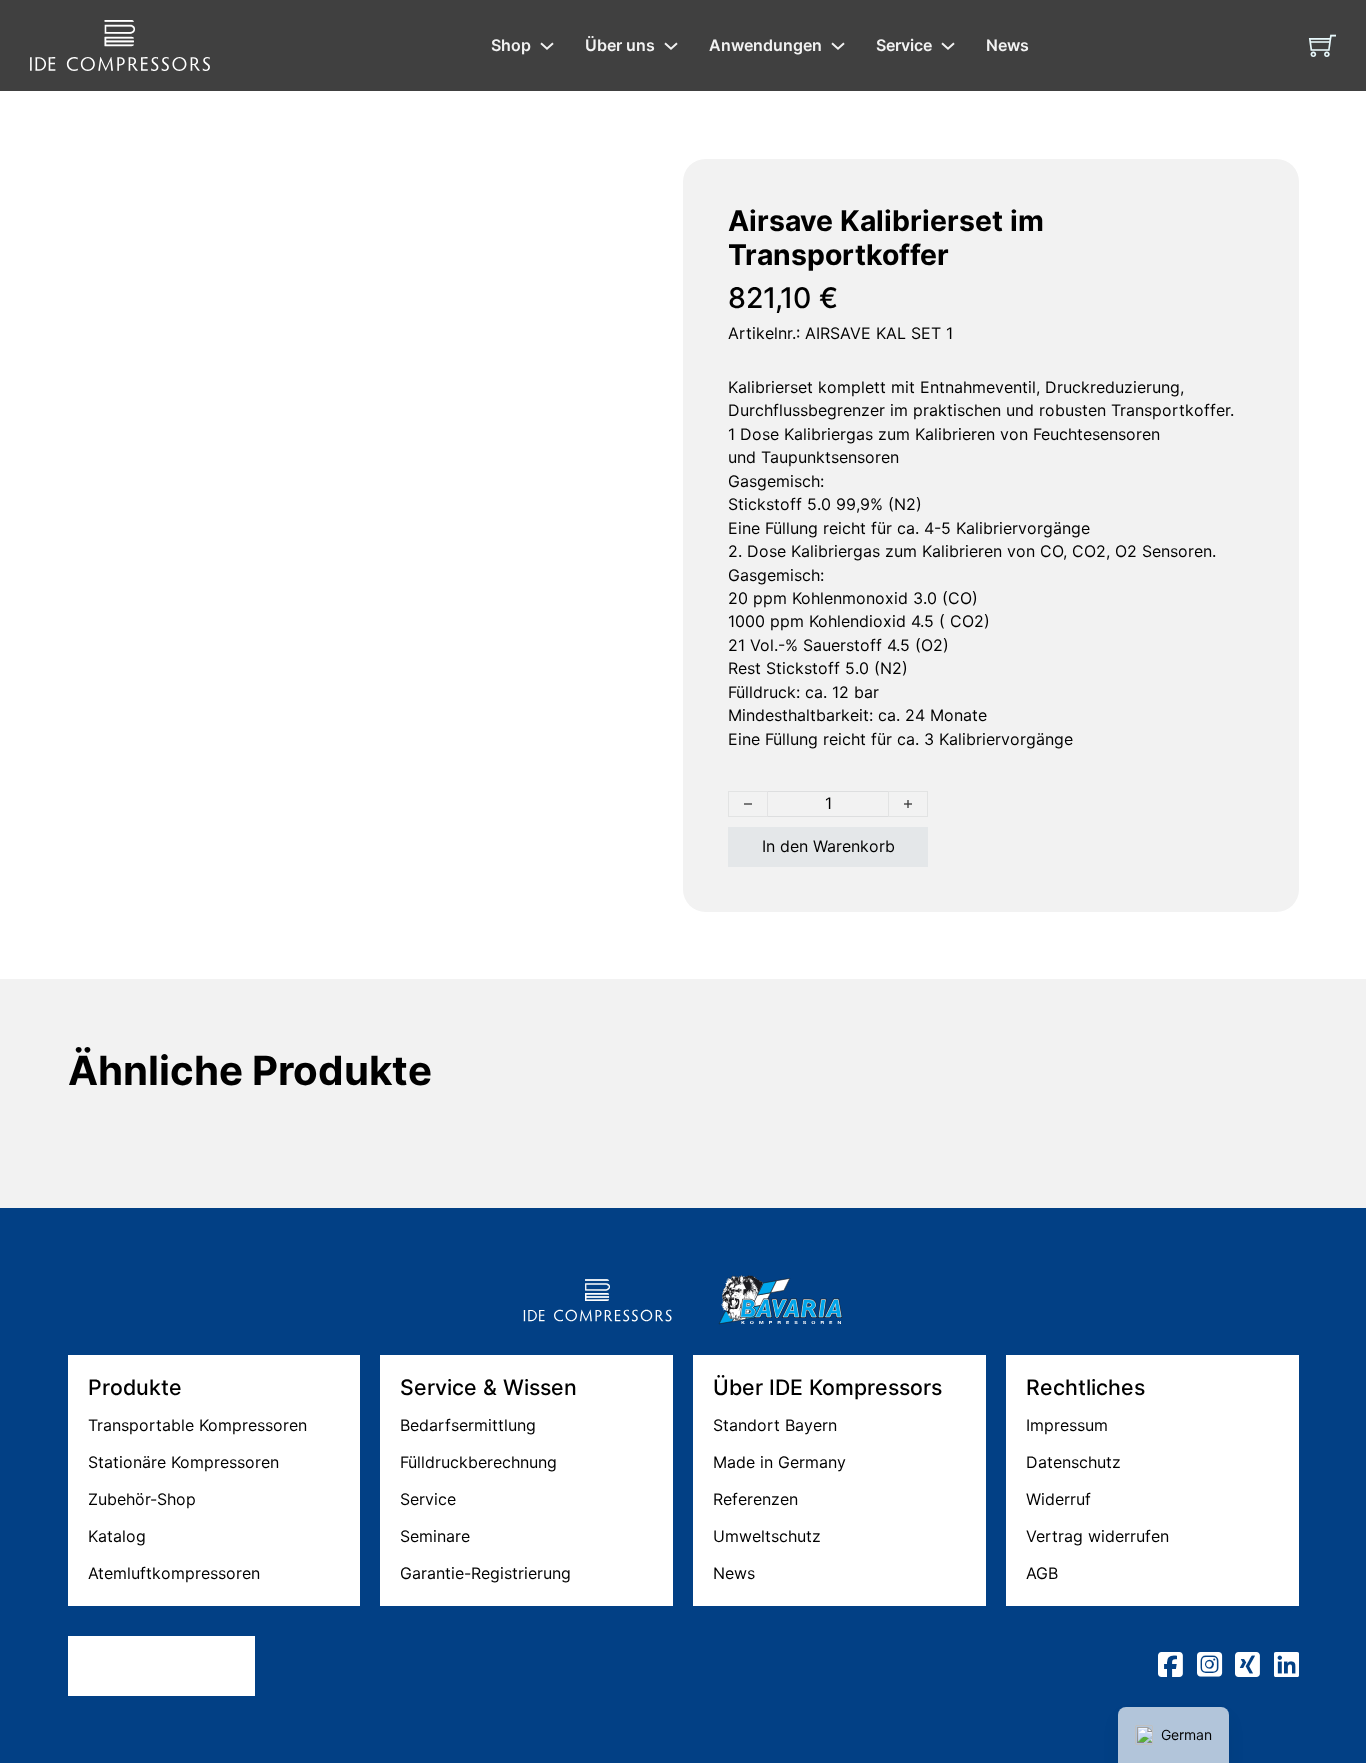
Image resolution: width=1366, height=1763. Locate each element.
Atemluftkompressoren (174, 1573)
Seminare (435, 1536)
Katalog (117, 1536)
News (1007, 45)
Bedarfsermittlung (468, 1425)
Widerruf (1058, 1499)
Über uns (620, 45)
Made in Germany (779, 1462)
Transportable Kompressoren (197, 1425)
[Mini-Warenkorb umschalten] (1322, 45)
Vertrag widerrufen (1097, 1536)
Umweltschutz (767, 1536)
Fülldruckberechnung (478, 1462)
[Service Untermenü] (948, 46)
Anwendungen (765, 45)
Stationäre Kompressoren (183, 1462)
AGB (1042, 1573)
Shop (511, 45)
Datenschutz (1073, 1462)
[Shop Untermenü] (547, 46)
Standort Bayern (775, 1425)
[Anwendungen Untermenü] (838, 46)
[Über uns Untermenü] (671, 46)
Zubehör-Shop (142, 1499)
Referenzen (755, 1499)
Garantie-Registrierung (485, 1573)
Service (904, 45)
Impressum (1067, 1425)
